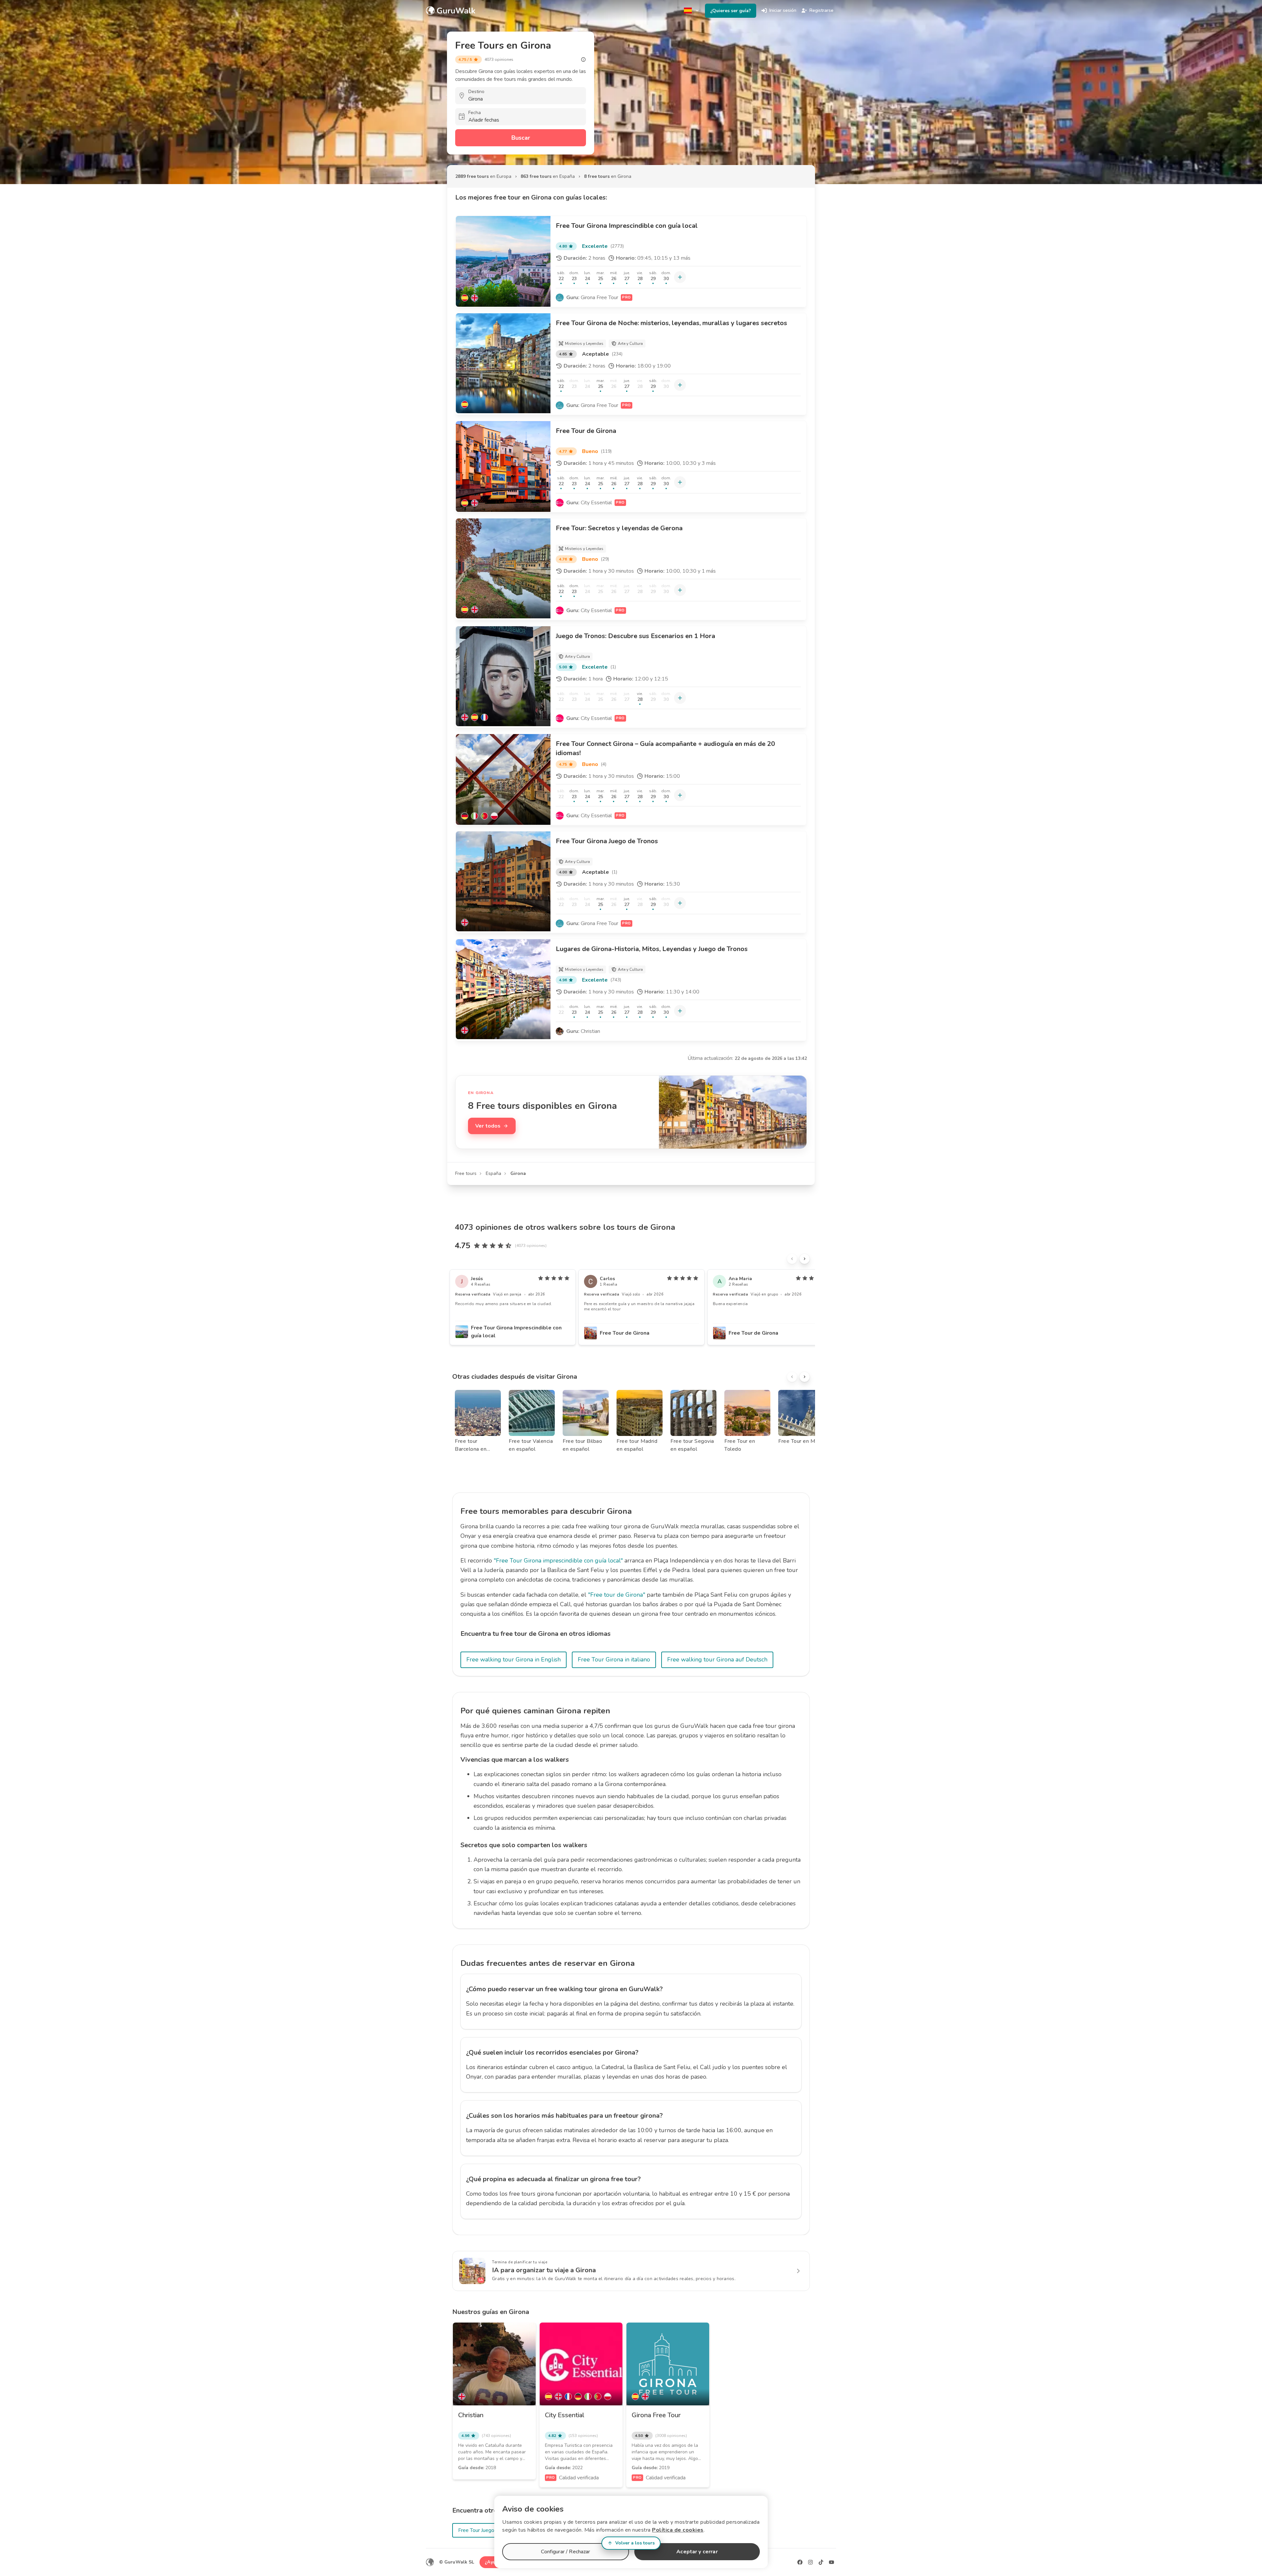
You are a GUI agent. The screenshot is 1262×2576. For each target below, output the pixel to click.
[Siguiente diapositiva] (805, 1259)
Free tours (466, 1173)
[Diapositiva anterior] (792, 1259)
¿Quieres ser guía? (731, 11)
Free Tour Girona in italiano (614, 1659)
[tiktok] (821, 2562)
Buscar (521, 138)
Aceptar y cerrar (697, 2552)
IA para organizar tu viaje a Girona (544, 2270)
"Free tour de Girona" (617, 1595)
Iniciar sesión (783, 10)
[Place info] (583, 60)
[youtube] (831, 2562)
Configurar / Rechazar (565, 2552)
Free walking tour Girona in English (514, 1659)
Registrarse (821, 10)
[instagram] (810, 2562)
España (493, 1173)
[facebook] (800, 2562)
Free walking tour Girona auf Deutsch (717, 1659)
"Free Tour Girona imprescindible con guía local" (558, 1561)
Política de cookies (678, 2530)
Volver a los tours (635, 2543)
